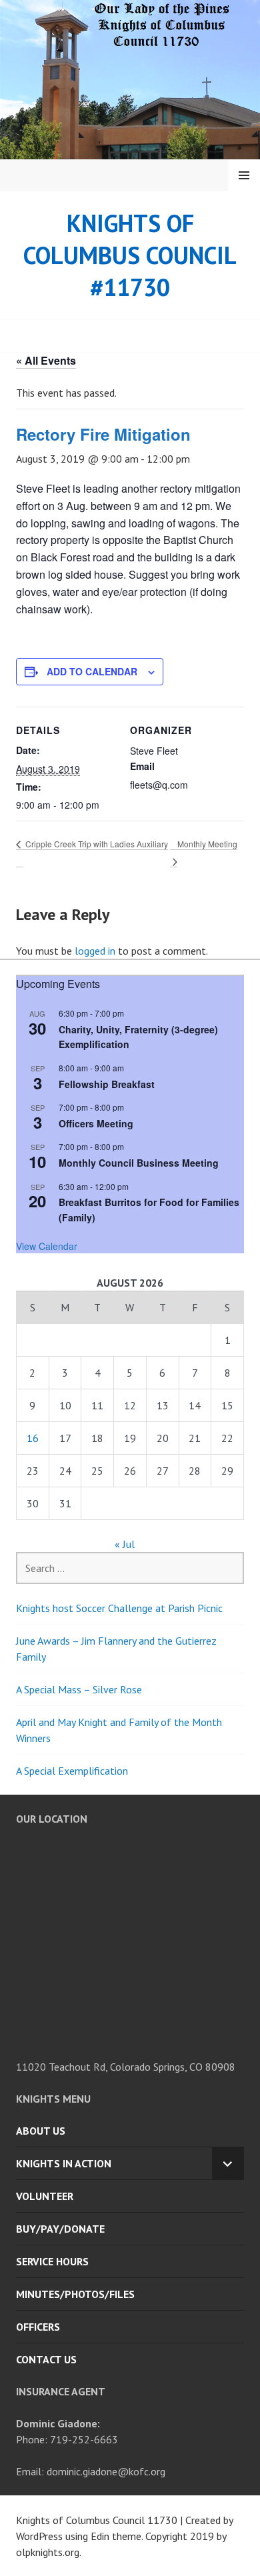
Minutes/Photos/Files (75, 2294)
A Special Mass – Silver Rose (79, 1689)
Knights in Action (64, 2163)
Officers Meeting (96, 1123)
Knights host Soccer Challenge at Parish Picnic (119, 1608)
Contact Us (46, 2359)
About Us (41, 2131)
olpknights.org (48, 2552)
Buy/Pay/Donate (60, 2229)
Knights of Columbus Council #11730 (130, 255)
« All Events (46, 360)
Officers (38, 2327)
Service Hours (52, 2261)
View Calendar (47, 1246)
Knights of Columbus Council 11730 (97, 2520)
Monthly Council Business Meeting (139, 1163)
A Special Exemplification (72, 1771)
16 (33, 1438)
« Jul (125, 1544)
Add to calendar (92, 671)
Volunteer (45, 2196)
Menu (244, 175)
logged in (95, 951)
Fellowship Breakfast (107, 1084)
